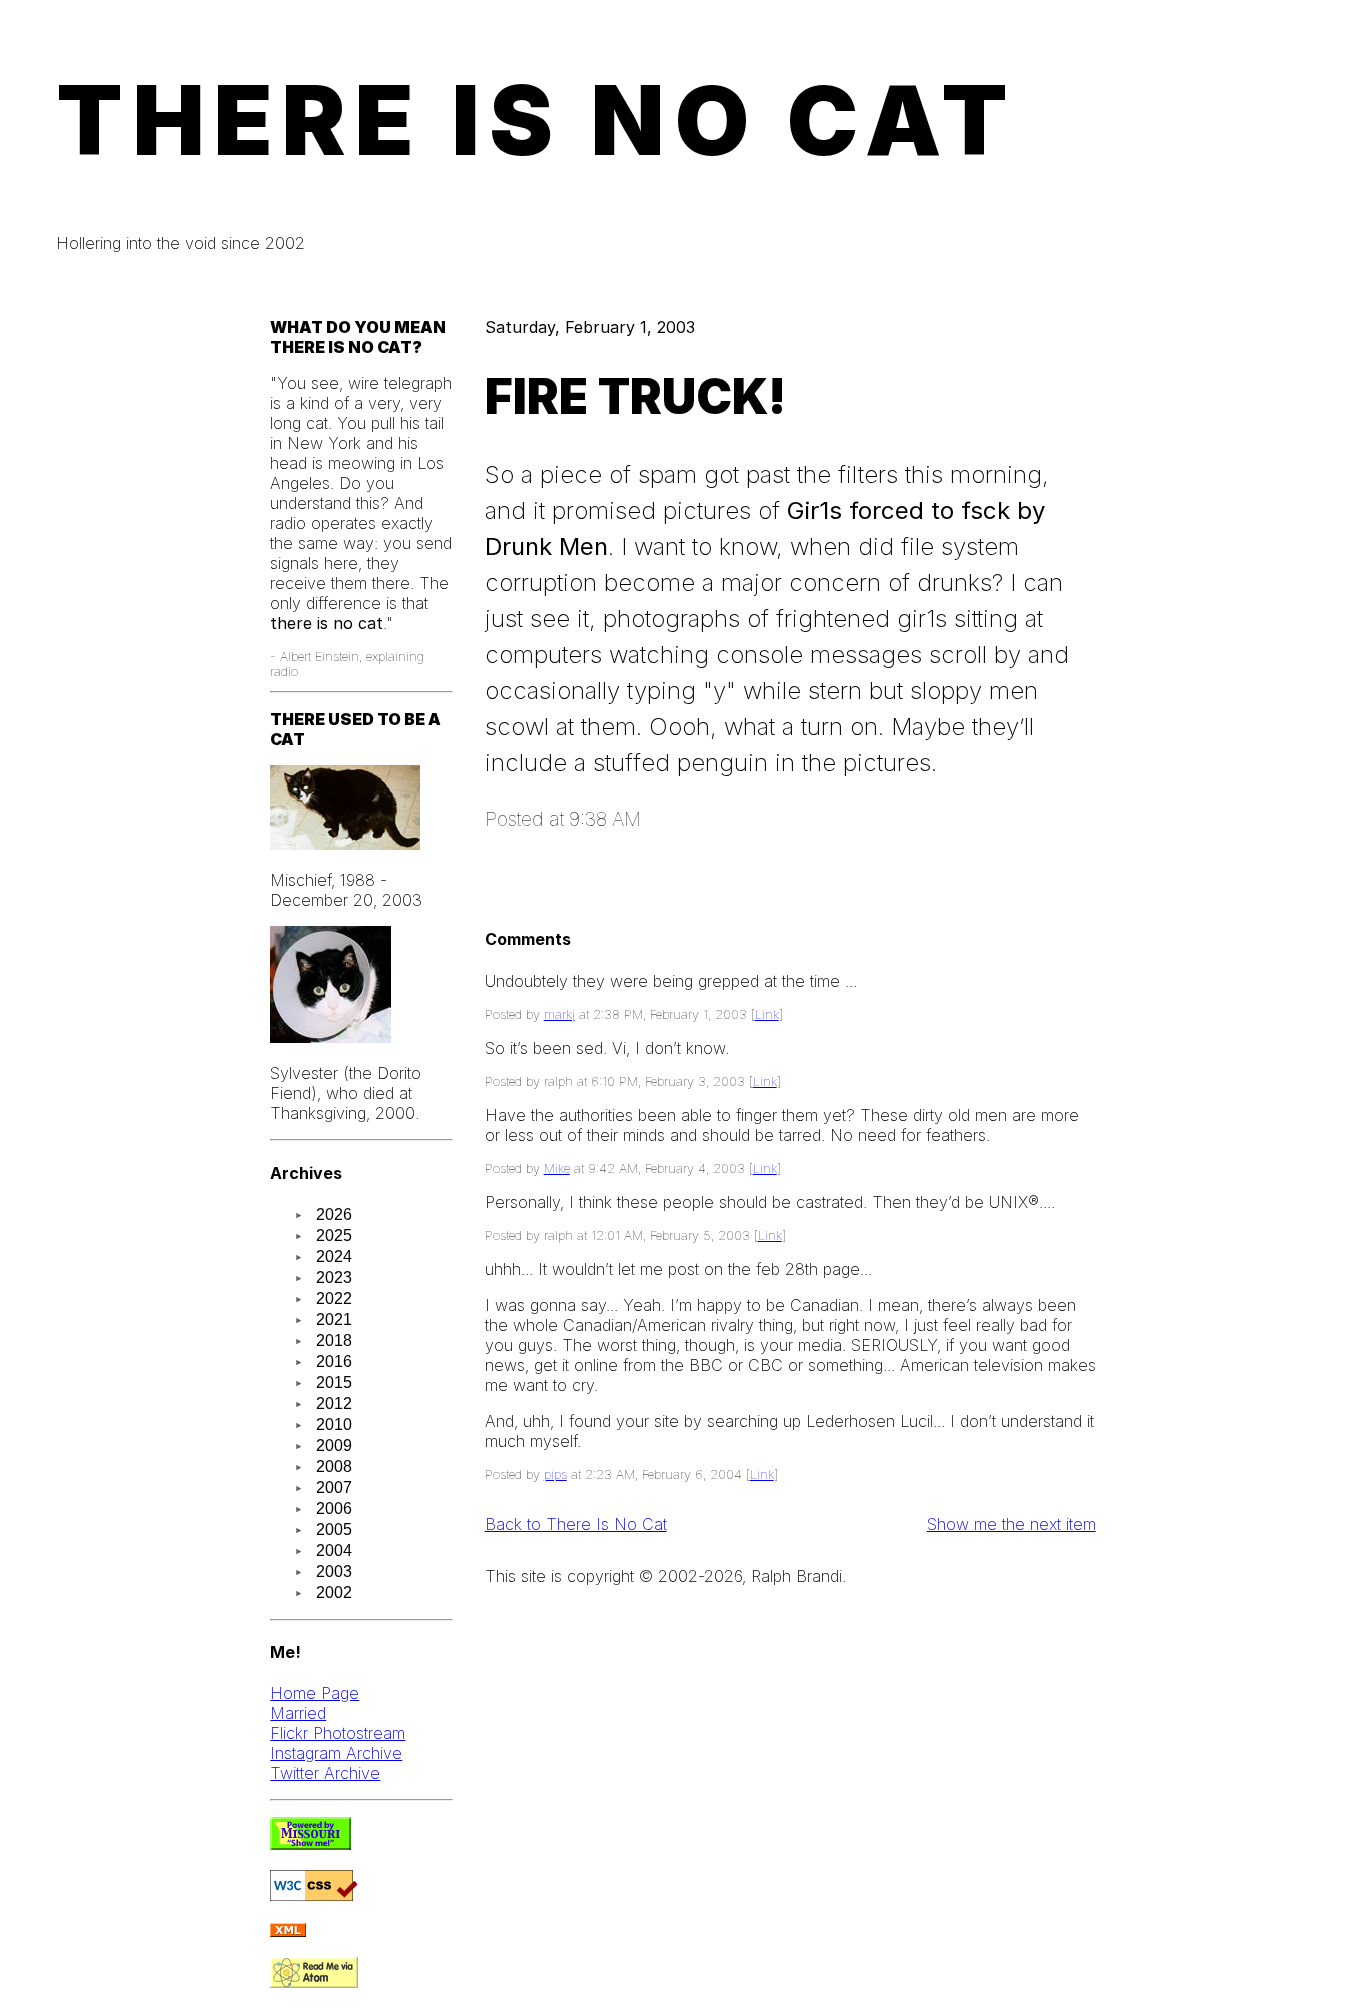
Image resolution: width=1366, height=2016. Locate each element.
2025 (334, 1235)
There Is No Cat (537, 120)
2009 (334, 1445)
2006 (334, 1508)
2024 (334, 1256)
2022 (334, 1298)
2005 (334, 1529)
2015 (334, 1382)
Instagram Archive (336, 1753)
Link (767, 1014)
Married (298, 1713)
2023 (334, 1277)
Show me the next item (1011, 1524)
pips (555, 1474)
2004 (334, 1550)
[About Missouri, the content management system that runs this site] (310, 1844)
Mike (557, 1168)
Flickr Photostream (337, 1733)
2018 (334, 1340)
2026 (334, 1214)
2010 (334, 1424)
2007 (334, 1487)
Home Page (314, 1693)
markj (559, 1014)
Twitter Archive (325, 1773)
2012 (334, 1403)
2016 (334, 1361)
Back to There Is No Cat (576, 1524)
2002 (334, 1592)
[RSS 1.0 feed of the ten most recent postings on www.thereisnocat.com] (288, 1931)
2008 (334, 1466)
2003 (334, 1571)
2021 (334, 1319)
